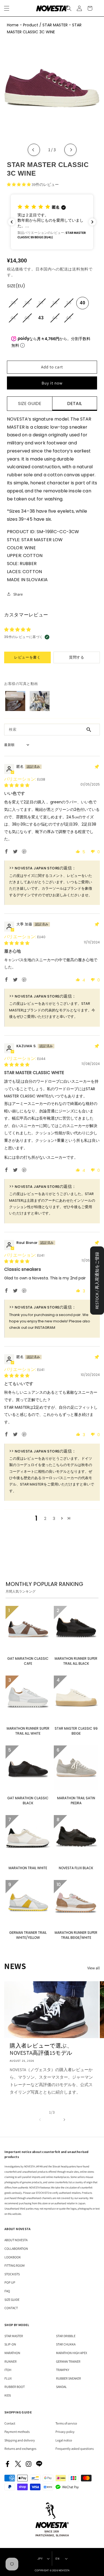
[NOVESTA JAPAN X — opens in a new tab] (18, 2464)
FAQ (7, 2291)
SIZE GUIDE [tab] (30, 403)
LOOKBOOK (13, 2257)
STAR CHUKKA (66, 2344)
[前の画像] (34, 150)
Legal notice (64, 2440)
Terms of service (66, 2423)
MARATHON (12, 2353)
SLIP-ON (10, 2344)
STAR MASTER (14, 2336)
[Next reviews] (92, 222)
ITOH (8, 2370)
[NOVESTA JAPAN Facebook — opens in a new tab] (7, 2464)
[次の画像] (70, 150)
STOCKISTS (12, 2274)
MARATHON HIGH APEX (72, 2353)
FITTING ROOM (15, 2265)
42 (29, 320)
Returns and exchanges (20, 2449)
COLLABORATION (16, 2249)
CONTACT (11, 2308)
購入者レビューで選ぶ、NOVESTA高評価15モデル (41, 2049)
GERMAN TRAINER (68, 2361)
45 (70, 320)
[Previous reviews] (12, 222)
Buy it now (52, 383)
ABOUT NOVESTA (16, 2240)
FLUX (8, 2378)
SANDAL (61, 2387)
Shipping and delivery (20, 2440)
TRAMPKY (63, 2370)
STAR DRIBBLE (66, 2336)
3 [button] (54, 1518)
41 (15, 320)
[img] (17, 785)
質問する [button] (77, 657)
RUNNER (11, 2361)
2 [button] (45, 1518)
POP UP (10, 2282)
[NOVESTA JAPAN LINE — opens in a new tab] (39, 2464)
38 (57, 305)
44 (57, 320)
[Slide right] (64, 2119)
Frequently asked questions (75, 2449)
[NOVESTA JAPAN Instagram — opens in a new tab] (29, 2464)
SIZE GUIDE (12, 2300)
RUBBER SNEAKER (69, 2378)
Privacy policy (65, 2432)
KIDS (8, 2395)
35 (15, 305)
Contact (10, 2423)
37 (43, 305)
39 (70, 305)
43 (41, 318)
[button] (69, 8)
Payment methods (17, 2432)
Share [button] (18, 594)
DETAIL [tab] (74, 403)
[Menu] (7, 8)
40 (83, 303)
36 (29, 305)
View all (94, 1968)
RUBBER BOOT (15, 2387)
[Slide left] (40, 2119)
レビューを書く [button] (27, 657)
